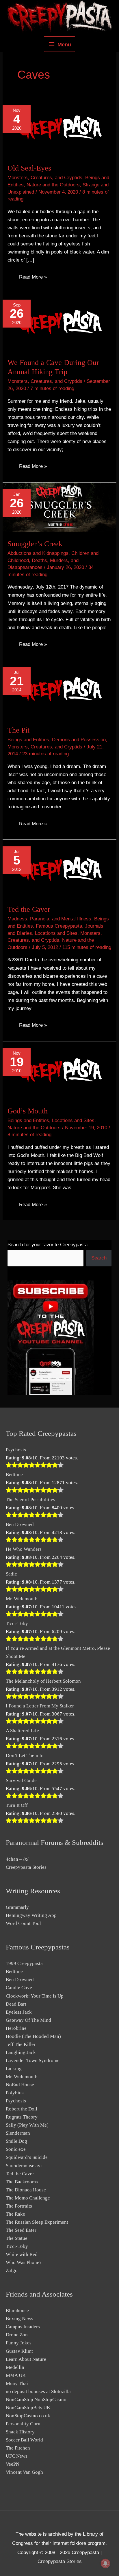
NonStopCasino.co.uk (28, 2416)
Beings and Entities (28, 740)
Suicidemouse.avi (24, 2166)
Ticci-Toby (17, 1623)
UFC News (17, 2456)
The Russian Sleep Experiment (37, 2222)
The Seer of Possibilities (30, 1500)
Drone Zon (17, 2335)
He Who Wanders (24, 1549)
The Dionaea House (26, 2190)
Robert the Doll (22, 2109)
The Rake (15, 2214)
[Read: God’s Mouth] (59, 1070)
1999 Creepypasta (24, 1963)
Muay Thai (17, 2383)
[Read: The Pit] (59, 689)
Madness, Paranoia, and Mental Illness (49, 919)
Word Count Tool (23, 1923)
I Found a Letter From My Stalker (40, 1706)
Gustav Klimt (19, 2351)
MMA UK (16, 2375)
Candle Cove (19, 1988)
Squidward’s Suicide (27, 2157)
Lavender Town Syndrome (33, 2060)
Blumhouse (17, 2311)
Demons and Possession (79, 740)
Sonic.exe (16, 2149)
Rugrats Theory (22, 2117)
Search (99, 1258)
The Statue (17, 2238)
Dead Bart (16, 2004)
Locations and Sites (56, 933)
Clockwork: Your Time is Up (35, 1996)
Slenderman (18, 2133)
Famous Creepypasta (59, 926)
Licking (14, 2069)
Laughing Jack (21, 2052)
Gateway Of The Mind (28, 2020)
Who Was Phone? (24, 2262)
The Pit (18, 730)
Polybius (15, 2093)
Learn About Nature (26, 2359)
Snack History (20, 2432)
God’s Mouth (28, 1111)
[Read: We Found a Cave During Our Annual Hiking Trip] (59, 322)
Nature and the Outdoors (53, 185)
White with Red (22, 2254)
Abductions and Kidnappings (38, 553)
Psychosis (16, 1450)
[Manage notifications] (105, 2563)
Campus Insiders (23, 2327)
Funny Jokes (19, 2343)
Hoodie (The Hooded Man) (33, 2036)
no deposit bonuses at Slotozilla (38, 2391)
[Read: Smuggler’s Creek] (59, 507)
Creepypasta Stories (26, 1867)
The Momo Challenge (28, 2198)
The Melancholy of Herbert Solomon (43, 1681)
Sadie (11, 1574)
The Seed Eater (21, 2230)
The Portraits (19, 2206)
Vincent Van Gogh (24, 2472)
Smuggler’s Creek (35, 544)
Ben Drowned (20, 1524)
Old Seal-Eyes (29, 168)
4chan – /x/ (17, 1859)
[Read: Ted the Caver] (59, 868)
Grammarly (17, 1907)
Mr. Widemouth (22, 1599)
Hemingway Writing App (31, 1915)
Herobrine (16, 2028)
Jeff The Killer (21, 2044)
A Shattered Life (22, 1731)
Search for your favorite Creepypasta (48, 1245)
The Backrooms (22, 2182)
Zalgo (12, 2270)
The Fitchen (18, 2448)
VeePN (13, 2464)
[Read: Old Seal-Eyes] (59, 127)
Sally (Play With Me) (27, 2125)
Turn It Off (17, 1805)
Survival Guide (21, 1780)
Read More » (33, 278)
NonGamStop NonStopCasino (36, 2400)
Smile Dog (16, 2141)
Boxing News (19, 2319)
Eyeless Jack (19, 2012)
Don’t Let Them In (25, 1755)
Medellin (15, 2367)
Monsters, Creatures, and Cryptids (45, 178)
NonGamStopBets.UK (28, 2408)
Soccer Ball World (24, 2440)
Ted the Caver (29, 909)
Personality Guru (23, 2424)
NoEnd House (20, 2085)
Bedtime (14, 1475)
